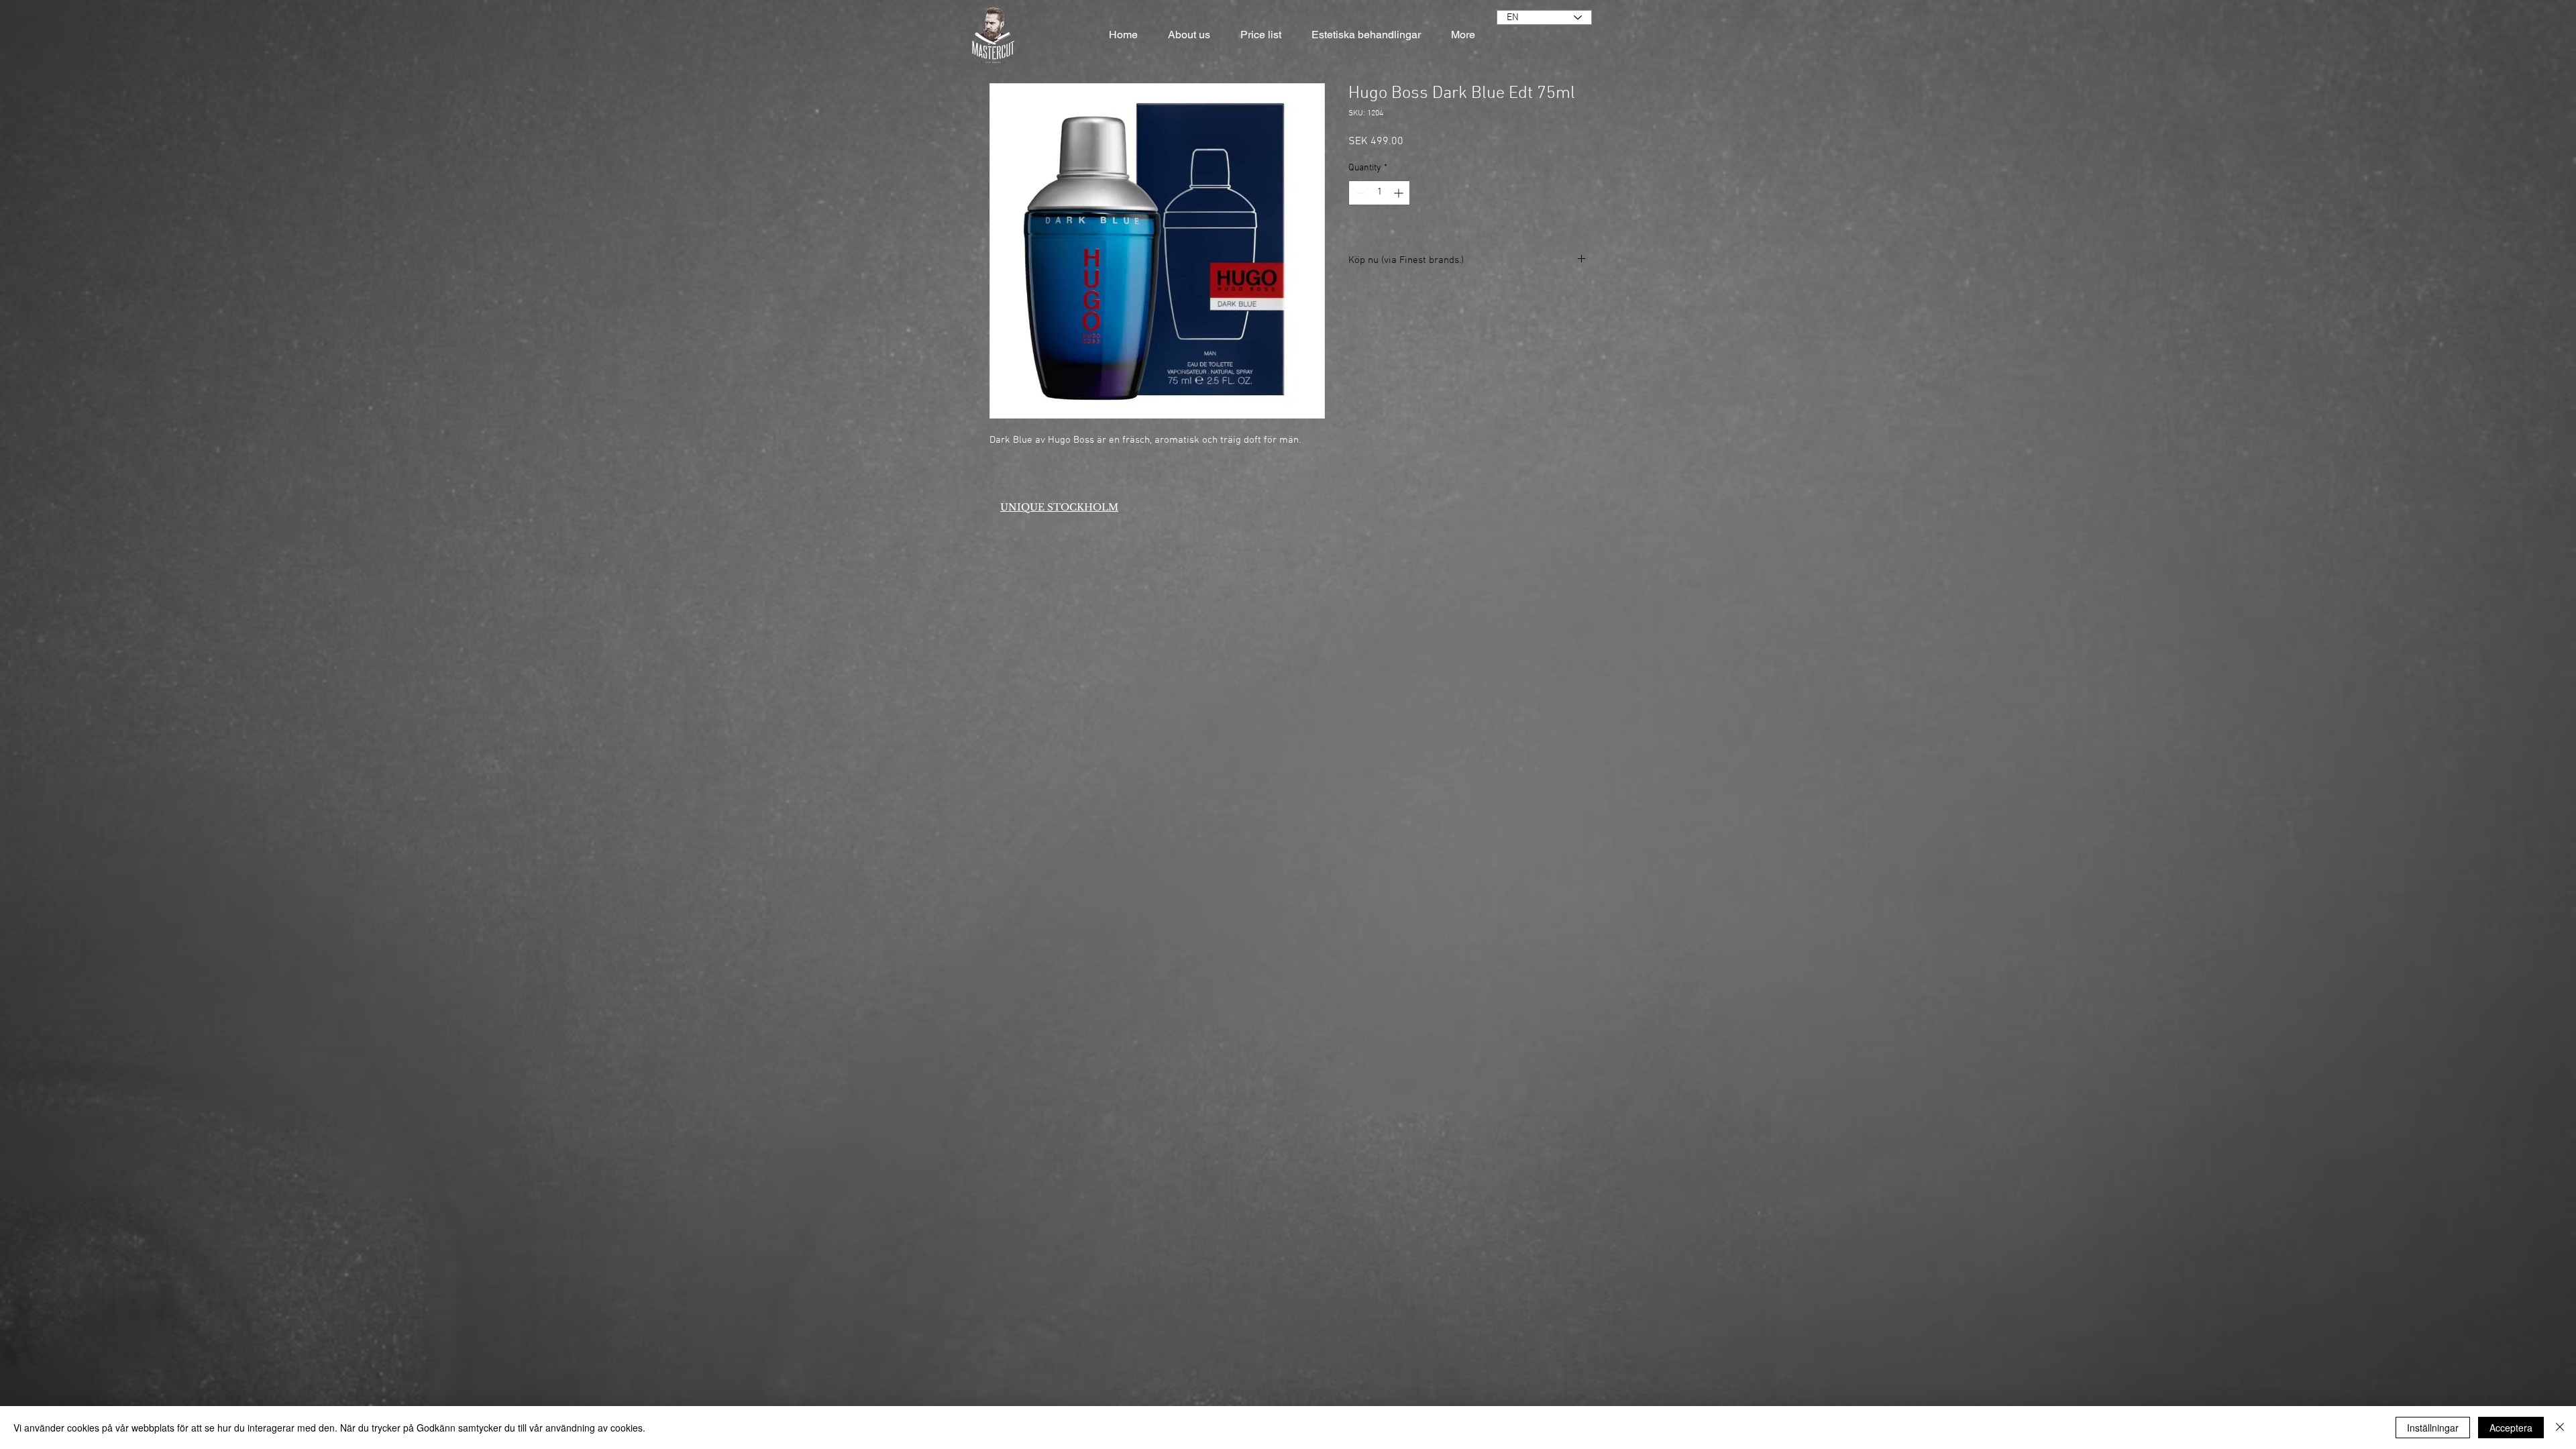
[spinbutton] (1379, 193)
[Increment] (1400, 193)
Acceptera (2511, 1428)
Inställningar (2433, 1428)
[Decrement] (1359, 193)
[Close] (2560, 1428)
